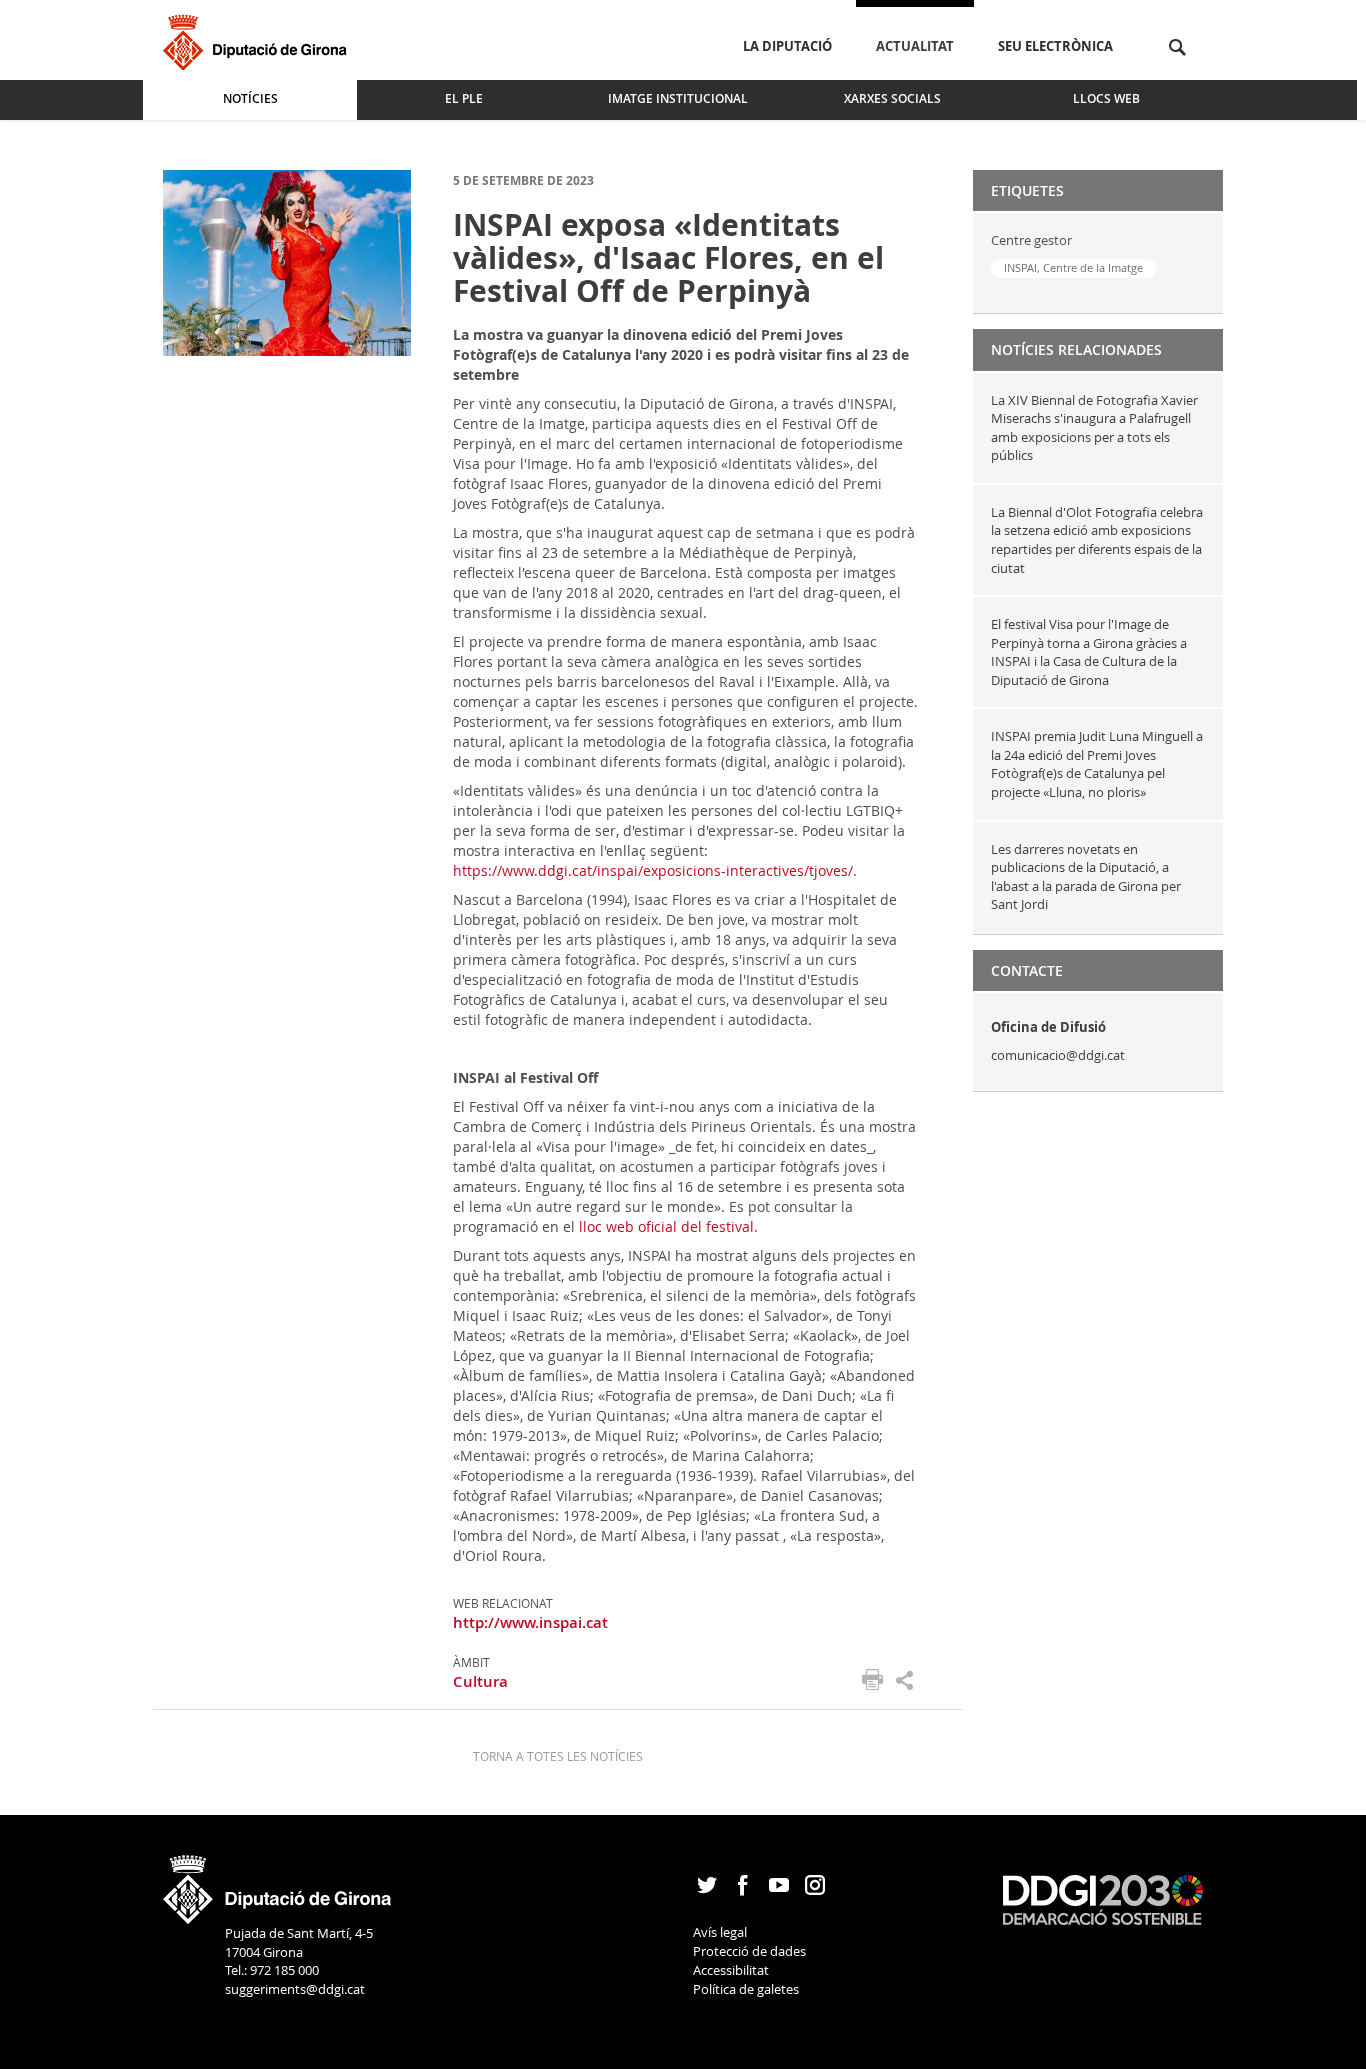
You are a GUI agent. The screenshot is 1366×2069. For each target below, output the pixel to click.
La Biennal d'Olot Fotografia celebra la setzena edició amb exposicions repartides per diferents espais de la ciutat (1097, 540)
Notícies (250, 98)
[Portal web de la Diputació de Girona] (278, 1883)
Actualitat (915, 46)
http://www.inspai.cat (530, 1622)
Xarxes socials (892, 98)
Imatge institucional (678, 98)
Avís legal (720, 1932)
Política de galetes (746, 1989)
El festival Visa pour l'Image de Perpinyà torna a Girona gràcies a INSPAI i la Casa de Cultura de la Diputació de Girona (1089, 652)
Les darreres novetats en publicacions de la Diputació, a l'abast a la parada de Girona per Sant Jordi (1086, 877)
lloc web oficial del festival (666, 1226)
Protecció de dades (749, 1951)
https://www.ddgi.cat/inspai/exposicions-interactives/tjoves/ (653, 870)
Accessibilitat (731, 1970)
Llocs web (1106, 98)
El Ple (464, 98)
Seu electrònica (1055, 46)
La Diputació (787, 46)
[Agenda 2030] (1103, 1898)
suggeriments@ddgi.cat (295, 1989)
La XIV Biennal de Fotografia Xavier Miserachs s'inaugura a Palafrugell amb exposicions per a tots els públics (1094, 428)
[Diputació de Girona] (258, 39)
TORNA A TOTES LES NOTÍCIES (558, 1756)
